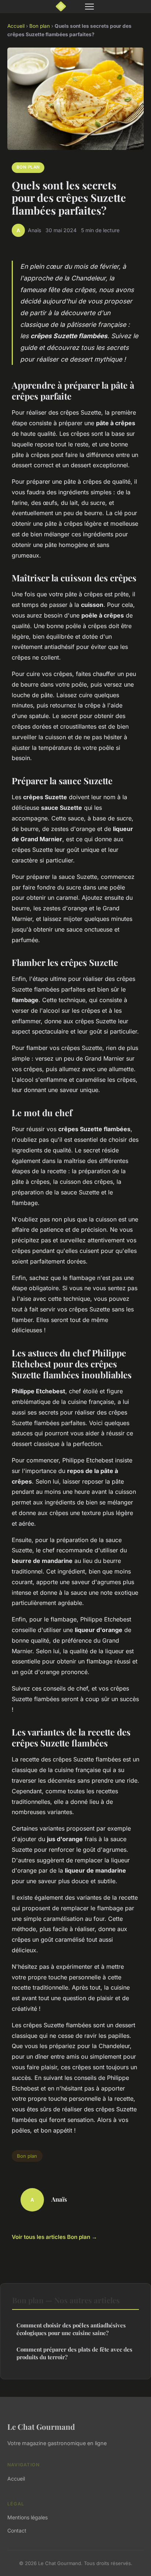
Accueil (16, 26)
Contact (17, 2530)
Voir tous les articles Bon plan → (54, 2237)
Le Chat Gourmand (41, 2426)
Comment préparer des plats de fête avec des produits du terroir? (74, 2353)
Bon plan (40, 26)
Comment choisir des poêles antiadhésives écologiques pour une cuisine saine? (71, 2329)
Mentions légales (27, 2517)
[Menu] (89, 7)
